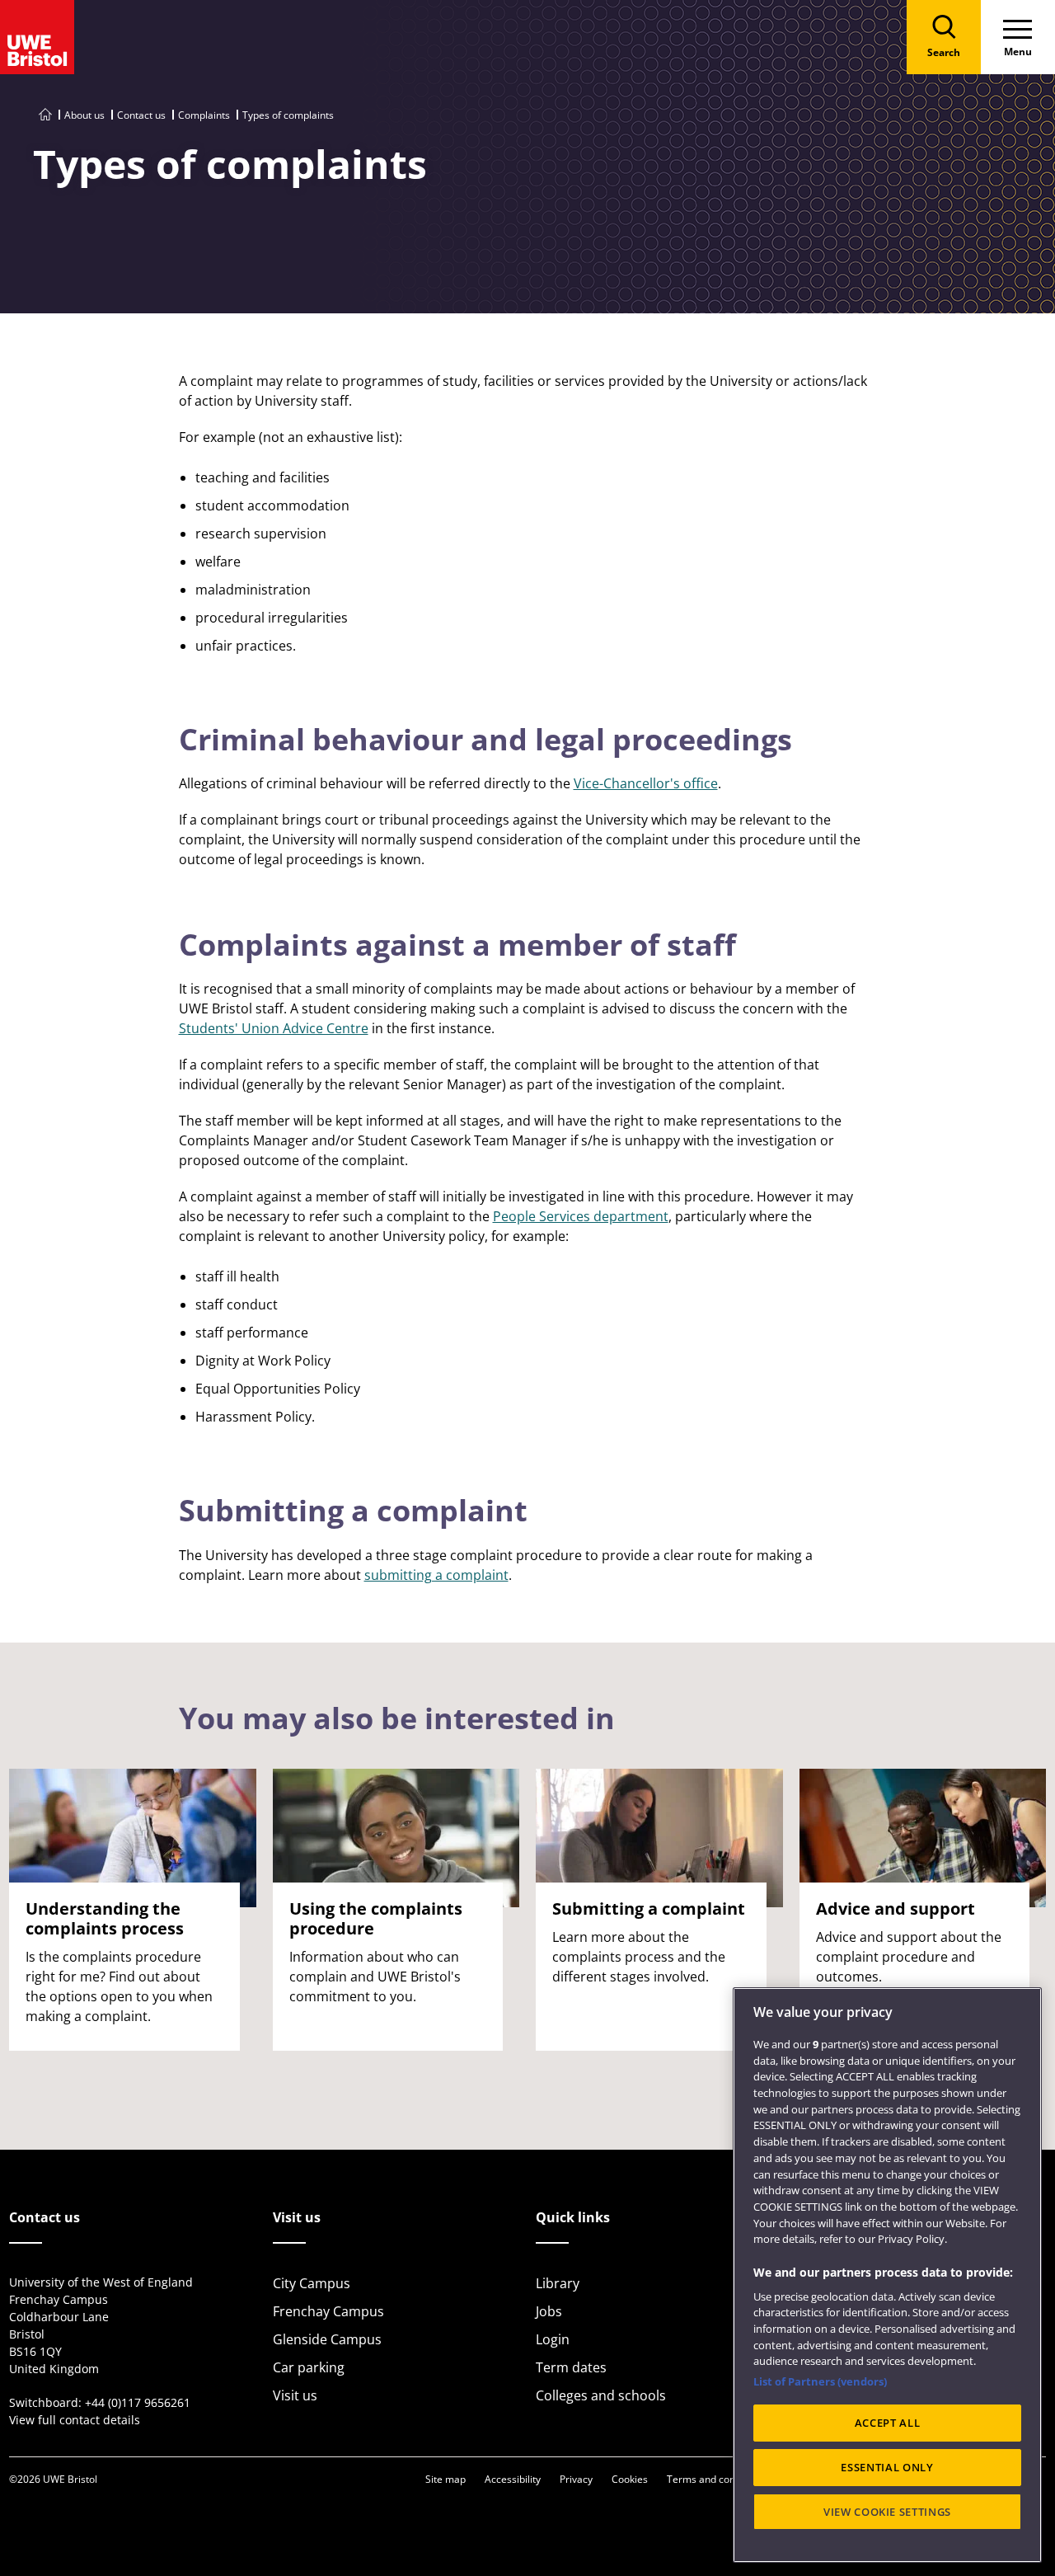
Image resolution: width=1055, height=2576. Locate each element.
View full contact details (75, 2420)
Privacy (576, 2479)
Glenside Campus (327, 2339)
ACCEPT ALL (888, 2423)
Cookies (630, 2479)
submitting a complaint (436, 1575)
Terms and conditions (716, 2479)
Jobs (549, 2311)
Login (553, 2339)
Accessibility (513, 2479)
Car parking (309, 2367)
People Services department (581, 1216)
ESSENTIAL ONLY (887, 2467)
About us (84, 115)
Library (558, 2283)
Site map (445, 2479)
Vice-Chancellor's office (646, 783)
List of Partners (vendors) (820, 2381)
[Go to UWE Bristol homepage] (45, 115)
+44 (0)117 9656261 (138, 2402)
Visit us (295, 2395)
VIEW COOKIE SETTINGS (887, 2512)
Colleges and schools (601, 2395)
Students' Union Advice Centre (274, 1028)
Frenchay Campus (328, 2311)
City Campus (312, 2283)
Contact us (141, 115)
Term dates (571, 2367)
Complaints (204, 115)
